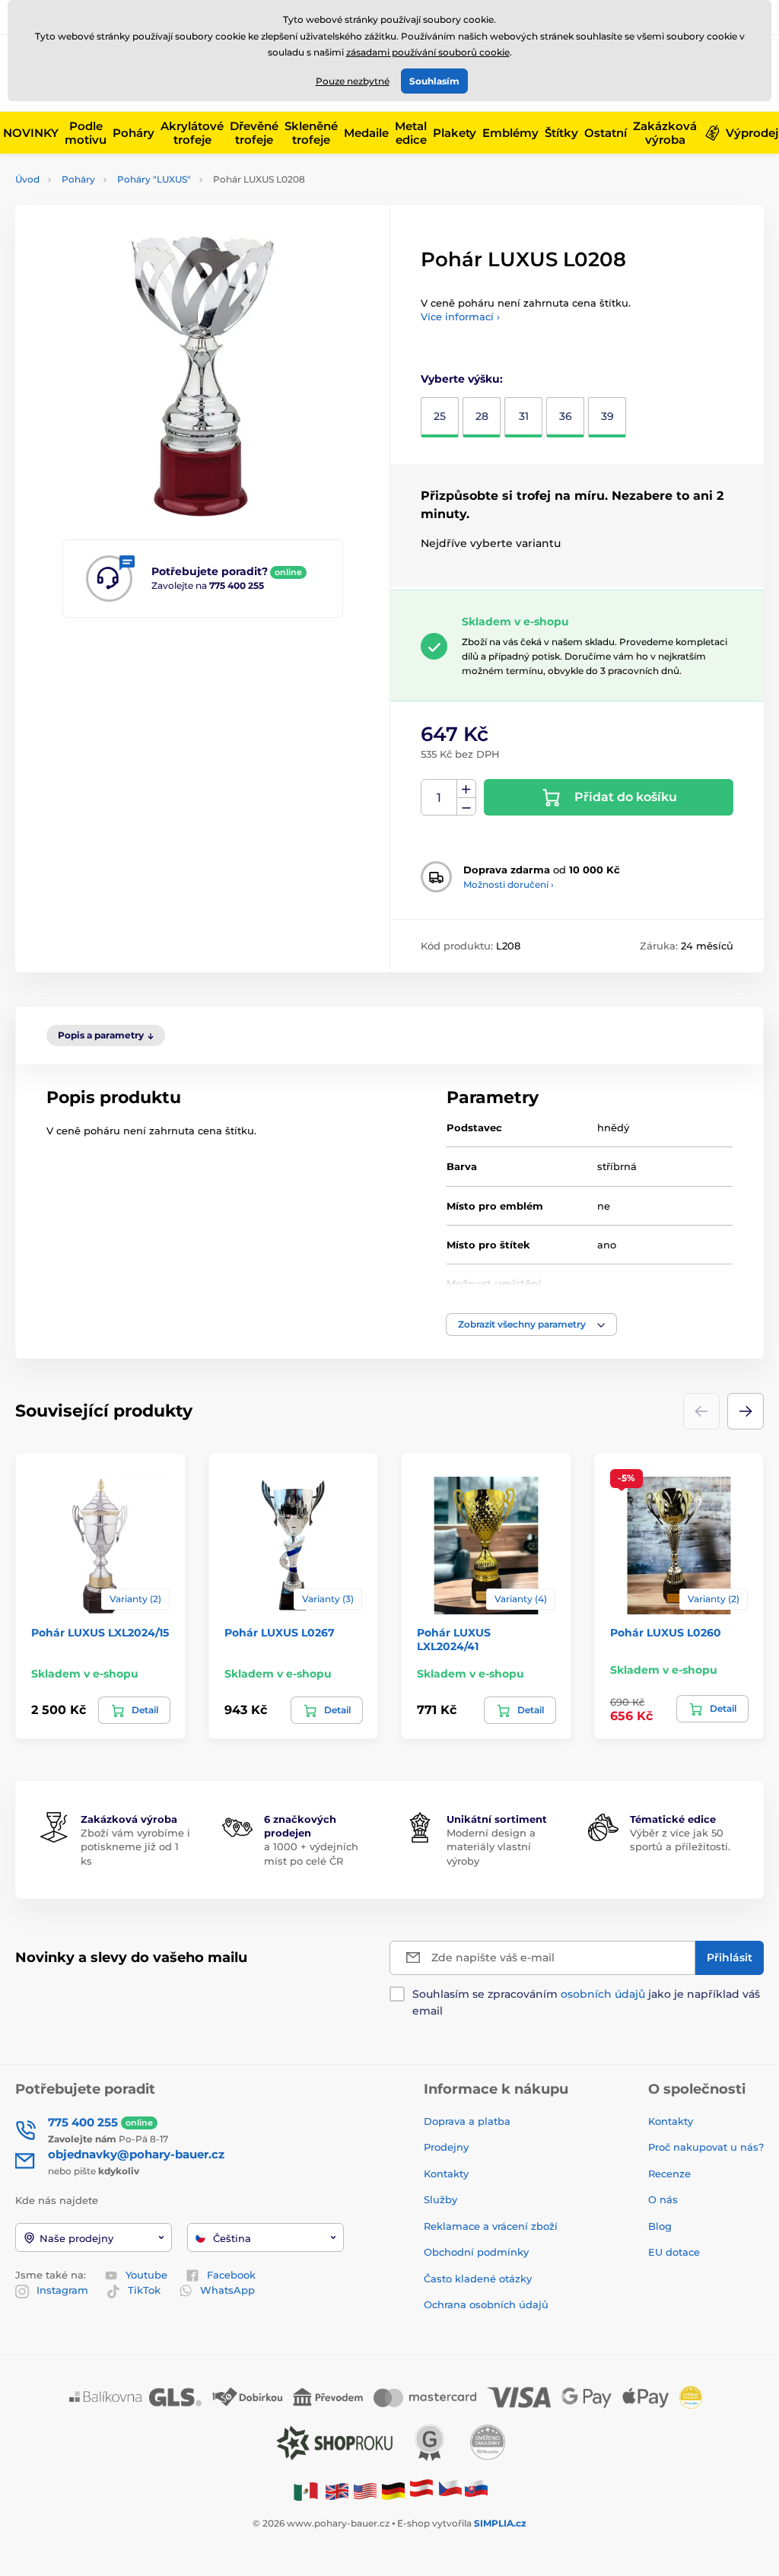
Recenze (669, 2174)
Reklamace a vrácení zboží (492, 2226)
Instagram (62, 2290)
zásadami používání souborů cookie (428, 52)
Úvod (27, 179)
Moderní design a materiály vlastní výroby (491, 1846)
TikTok (144, 2290)
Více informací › (460, 316)
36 (566, 416)
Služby (440, 2199)
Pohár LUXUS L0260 (666, 1633)
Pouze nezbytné (353, 81)
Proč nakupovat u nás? (706, 2147)
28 (482, 416)
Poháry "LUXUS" (154, 179)
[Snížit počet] (466, 807)
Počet (439, 798)
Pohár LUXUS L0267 (280, 1633)
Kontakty (446, 2174)
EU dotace (674, 2252)
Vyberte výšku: (462, 379)
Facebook (231, 2275)
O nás (663, 2199)
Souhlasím (434, 81)
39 (607, 416)
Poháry (78, 179)
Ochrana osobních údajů (486, 2304)
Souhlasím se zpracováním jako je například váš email (586, 2002)
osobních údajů (603, 1994)
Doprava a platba (467, 2121)
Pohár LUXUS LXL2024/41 (454, 1639)
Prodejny (446, 2147)
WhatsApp (227, 2290)
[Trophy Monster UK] (337, 2490)
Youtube (146, 2275)
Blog (660, 2226)
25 (440, 416)
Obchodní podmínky (476, 2252)
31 (524, 416)
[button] (531, 1325)
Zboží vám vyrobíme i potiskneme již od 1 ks (135, 1846)
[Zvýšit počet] (466, 789)
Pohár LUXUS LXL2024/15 (100, 1633)
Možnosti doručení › (509, 884)
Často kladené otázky (478, 2279)
